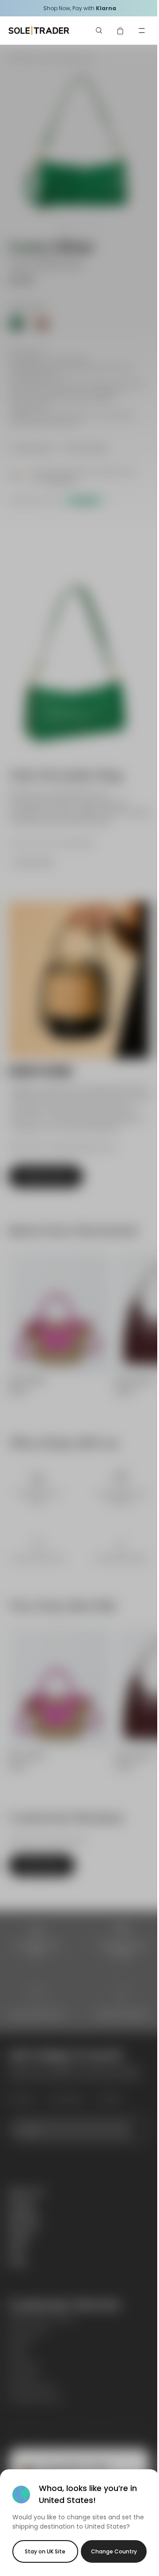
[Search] (99, 31)
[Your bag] (121, 31)
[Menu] (142, 31)
